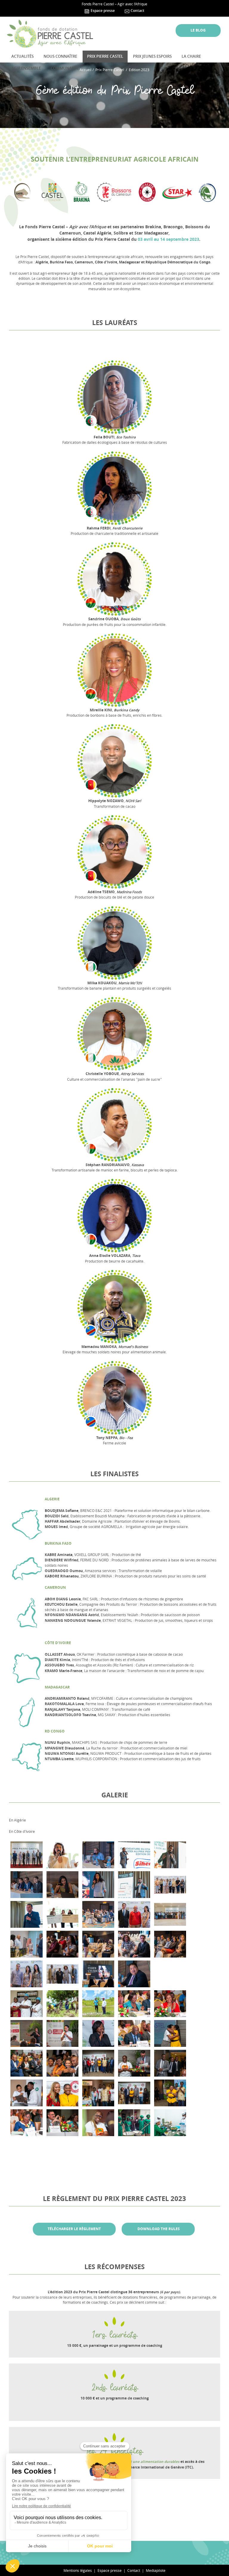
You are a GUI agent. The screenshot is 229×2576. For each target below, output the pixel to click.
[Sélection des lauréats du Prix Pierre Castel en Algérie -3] (62, 1944)
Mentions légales (78, 2570)
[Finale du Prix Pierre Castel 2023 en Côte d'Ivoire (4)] (98, 2093)
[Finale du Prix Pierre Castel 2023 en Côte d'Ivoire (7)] (170, 2063)
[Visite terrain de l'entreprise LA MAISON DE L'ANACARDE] (26, 2004)
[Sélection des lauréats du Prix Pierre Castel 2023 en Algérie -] (62, 1914)
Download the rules (158, 2229)
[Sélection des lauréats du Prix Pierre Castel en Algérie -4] (26, 1944)
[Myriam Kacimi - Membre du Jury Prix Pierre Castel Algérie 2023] (62, 1885)
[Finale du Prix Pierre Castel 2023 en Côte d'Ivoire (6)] (26, 2093)
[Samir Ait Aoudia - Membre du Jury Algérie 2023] (134, 1974)
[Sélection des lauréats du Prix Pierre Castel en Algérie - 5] (62, 1974)
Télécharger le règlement (74, 2229)
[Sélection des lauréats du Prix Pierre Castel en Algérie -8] (98, 1974)
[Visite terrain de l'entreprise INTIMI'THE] (170, 2123)
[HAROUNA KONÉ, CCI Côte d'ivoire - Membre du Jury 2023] (134, 2033)
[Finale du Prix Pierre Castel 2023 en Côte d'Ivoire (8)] (62, 2063)
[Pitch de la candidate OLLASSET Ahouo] (26, 2033)
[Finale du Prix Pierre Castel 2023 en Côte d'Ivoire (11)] (98, 2063)
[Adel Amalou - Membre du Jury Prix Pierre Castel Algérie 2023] (98, 1855)
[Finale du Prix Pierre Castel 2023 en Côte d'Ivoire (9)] (26, 2063)
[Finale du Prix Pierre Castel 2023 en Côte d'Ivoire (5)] (62, 2093)
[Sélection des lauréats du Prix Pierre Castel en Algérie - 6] (170, 1944)
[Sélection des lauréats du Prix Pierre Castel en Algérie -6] (134, 1914)
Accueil (86, 70)
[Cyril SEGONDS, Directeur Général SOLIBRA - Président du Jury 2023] (62, 2123)
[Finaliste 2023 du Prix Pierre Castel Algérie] (26, 1914)
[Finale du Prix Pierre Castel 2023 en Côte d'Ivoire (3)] (134, 2093)
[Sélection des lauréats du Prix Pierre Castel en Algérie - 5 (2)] (26, 1974)
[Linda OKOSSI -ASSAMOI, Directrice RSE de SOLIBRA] (98, 2033)
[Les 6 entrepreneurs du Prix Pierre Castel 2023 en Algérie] (26, 1855)
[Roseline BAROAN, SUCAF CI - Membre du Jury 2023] (134, 2004)
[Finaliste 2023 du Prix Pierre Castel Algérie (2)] (134, 1885)
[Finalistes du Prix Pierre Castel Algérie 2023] (170, 1855)
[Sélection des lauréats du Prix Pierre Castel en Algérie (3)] (134, 1944)
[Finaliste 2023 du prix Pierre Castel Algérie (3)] (134, 1855)
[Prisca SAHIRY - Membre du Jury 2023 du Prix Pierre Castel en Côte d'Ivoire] (170, 2004)
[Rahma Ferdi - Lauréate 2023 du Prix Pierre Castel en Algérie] (98, 1885)
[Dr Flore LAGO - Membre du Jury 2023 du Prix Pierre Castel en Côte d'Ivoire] (26, 2123)
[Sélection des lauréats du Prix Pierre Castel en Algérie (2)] (170, 1914)
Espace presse (102, 11)
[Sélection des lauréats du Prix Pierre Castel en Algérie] (170, 1885)
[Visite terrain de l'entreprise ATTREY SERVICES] (62, 2004)
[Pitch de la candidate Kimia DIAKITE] (62, 2033)
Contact (137, 11)
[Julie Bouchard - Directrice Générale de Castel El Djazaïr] (62, 1855)
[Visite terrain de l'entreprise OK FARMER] (134, 2123)
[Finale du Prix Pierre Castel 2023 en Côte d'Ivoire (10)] (134, 2063)
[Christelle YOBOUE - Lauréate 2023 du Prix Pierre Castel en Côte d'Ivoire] (98, 2123)
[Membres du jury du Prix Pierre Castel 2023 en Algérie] (26, 1885)
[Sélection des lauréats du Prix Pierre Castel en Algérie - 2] (98, 1914)
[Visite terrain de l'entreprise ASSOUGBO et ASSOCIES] (98, 2004)
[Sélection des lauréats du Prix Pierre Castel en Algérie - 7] (98, 1944)
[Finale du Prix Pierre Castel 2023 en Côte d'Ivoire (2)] (170, 2093)
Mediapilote (156, 2570)
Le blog (198, 30)
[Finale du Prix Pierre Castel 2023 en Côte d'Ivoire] (170, 2033)
